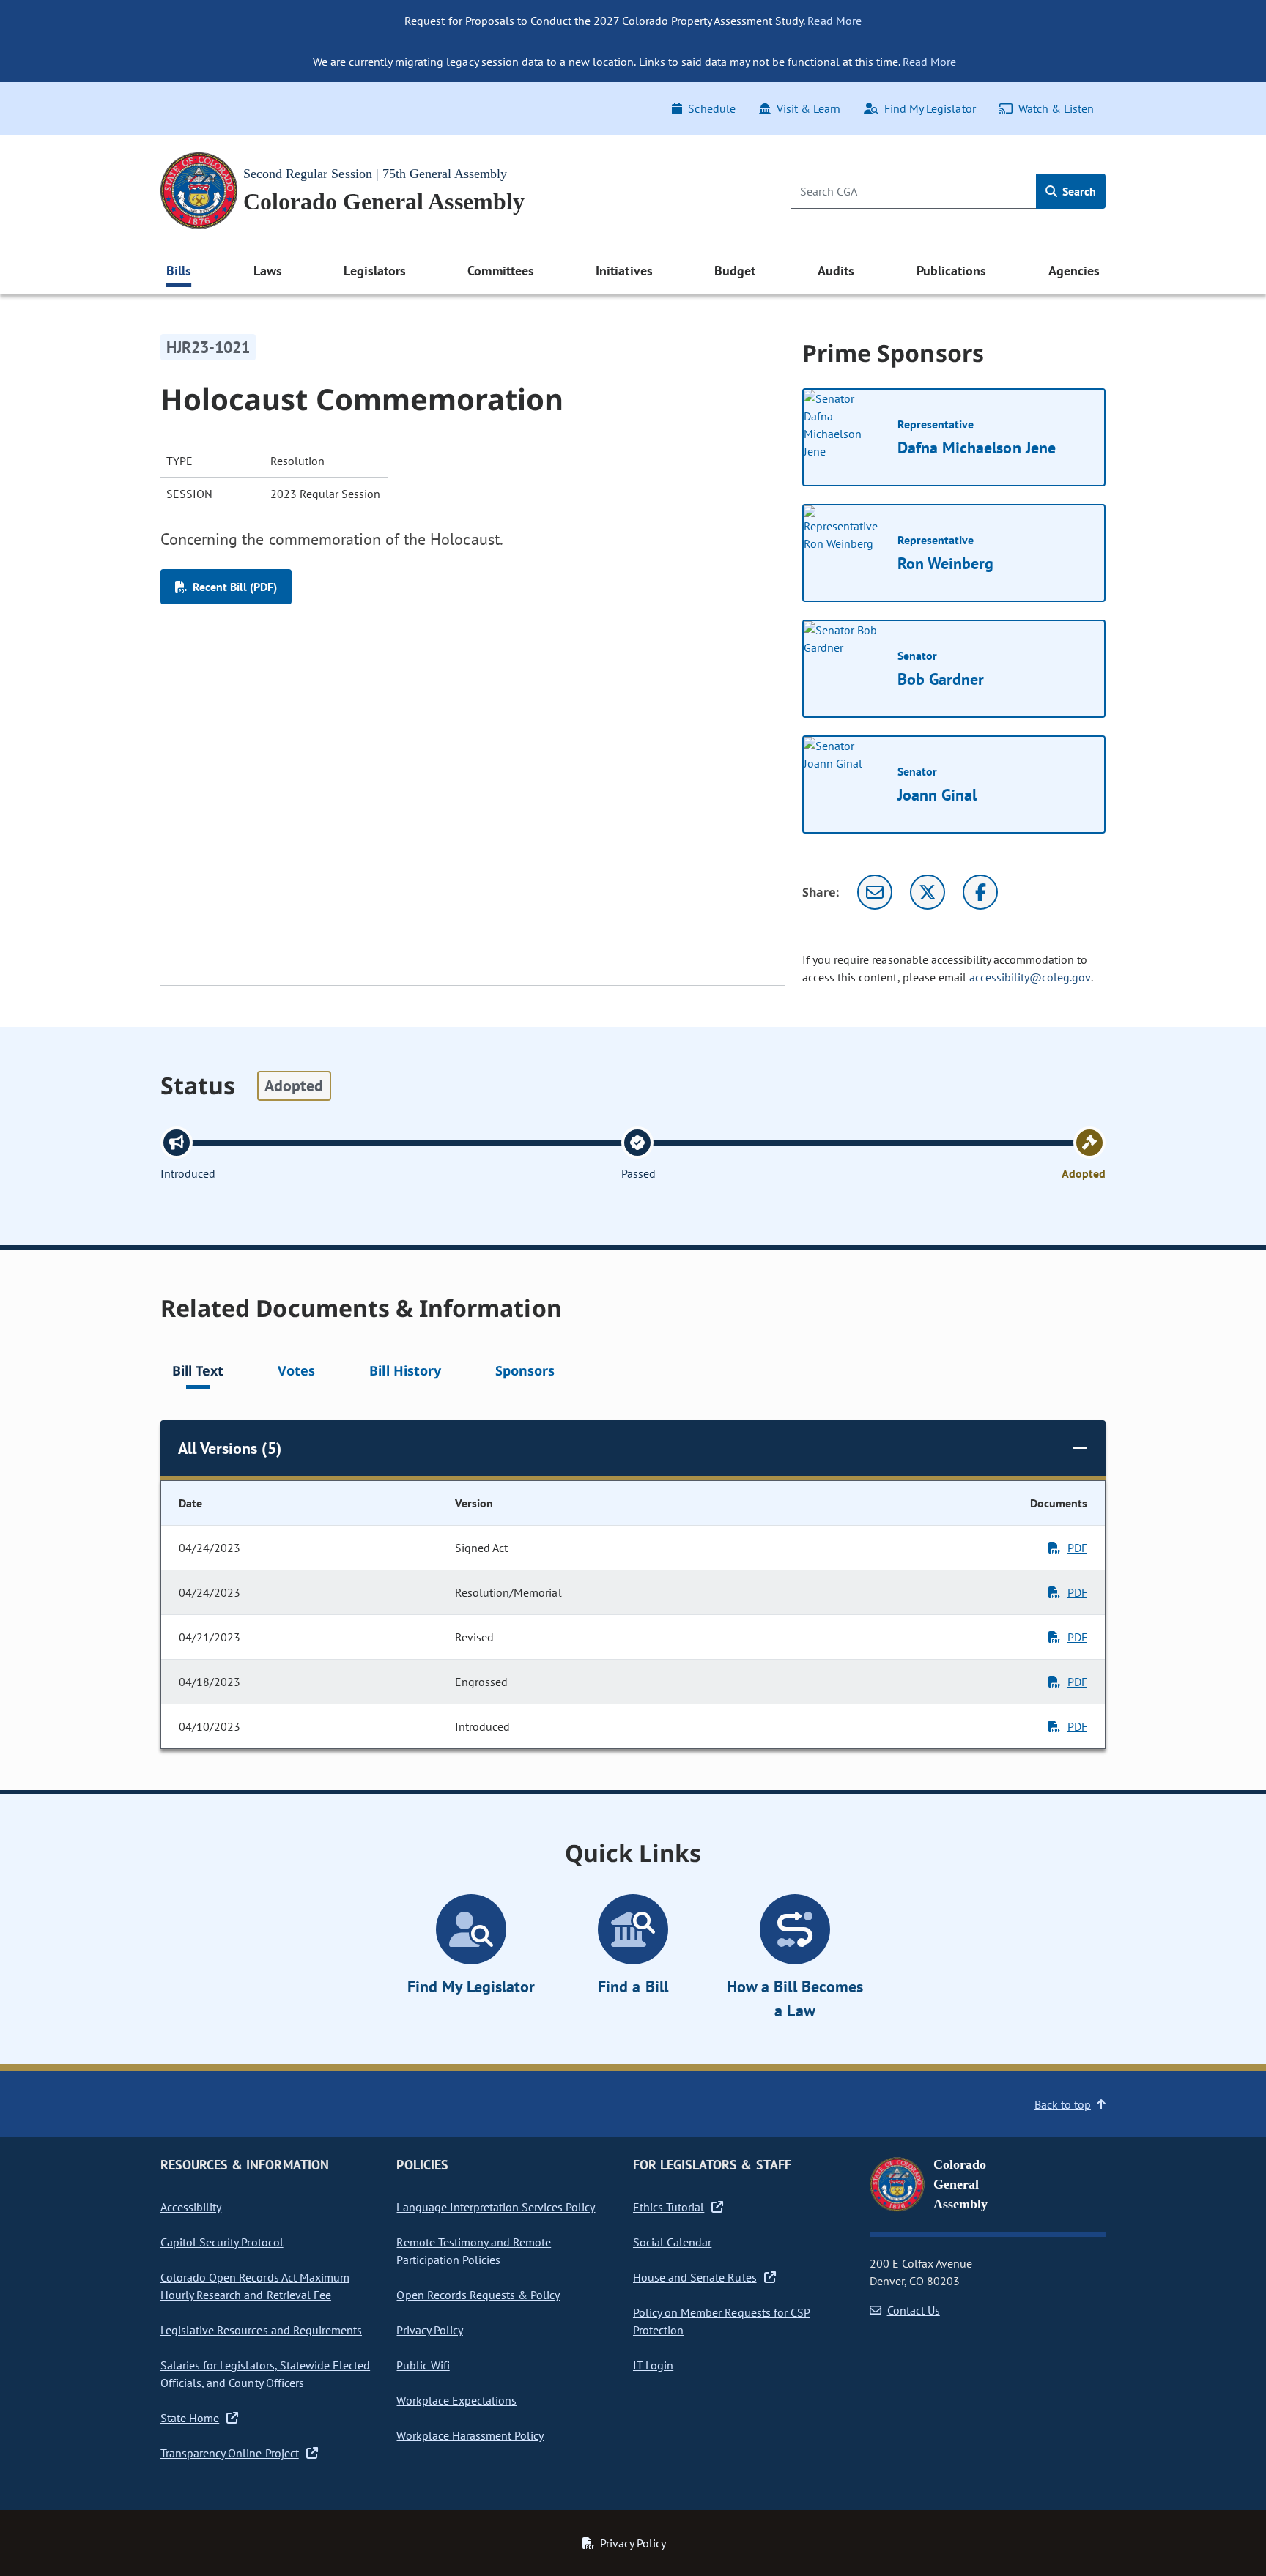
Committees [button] (500, 271)
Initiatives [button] (624, 271)
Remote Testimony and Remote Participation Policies (474, 2251)
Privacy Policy (429, 2330)
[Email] (875, 892)
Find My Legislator (930, 108)
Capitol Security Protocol (222, 2242)
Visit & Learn (808, 108)
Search (1078, 191)
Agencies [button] (1074, 271)
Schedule (711, 108)
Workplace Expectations (456, 2400)
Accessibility (191, 2207)
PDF (1077, 1548)
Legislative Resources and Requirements (261, 2330)
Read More (834, 21)
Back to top (1063, 2104)
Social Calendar (672, 2242)
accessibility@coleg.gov (1030, 977)
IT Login (653, 2365)
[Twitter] (928, 892)
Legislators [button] (374, 271)
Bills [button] (179, 271)
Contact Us (914, 2310)
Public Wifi (423, 2365)
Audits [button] (836, 271)
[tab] (198, 1373)
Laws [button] (268, 271)
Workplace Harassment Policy (470, 2435)
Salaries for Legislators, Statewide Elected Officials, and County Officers (265, 2374)
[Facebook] (980, 892)
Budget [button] (735, 271)
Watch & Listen (1056, 108)
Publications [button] (951, 271)
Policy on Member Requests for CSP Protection (722, 2321)
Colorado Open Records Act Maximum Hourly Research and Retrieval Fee (255, 2286)
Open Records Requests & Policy (478, 2295)
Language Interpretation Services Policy (496, 2207)
